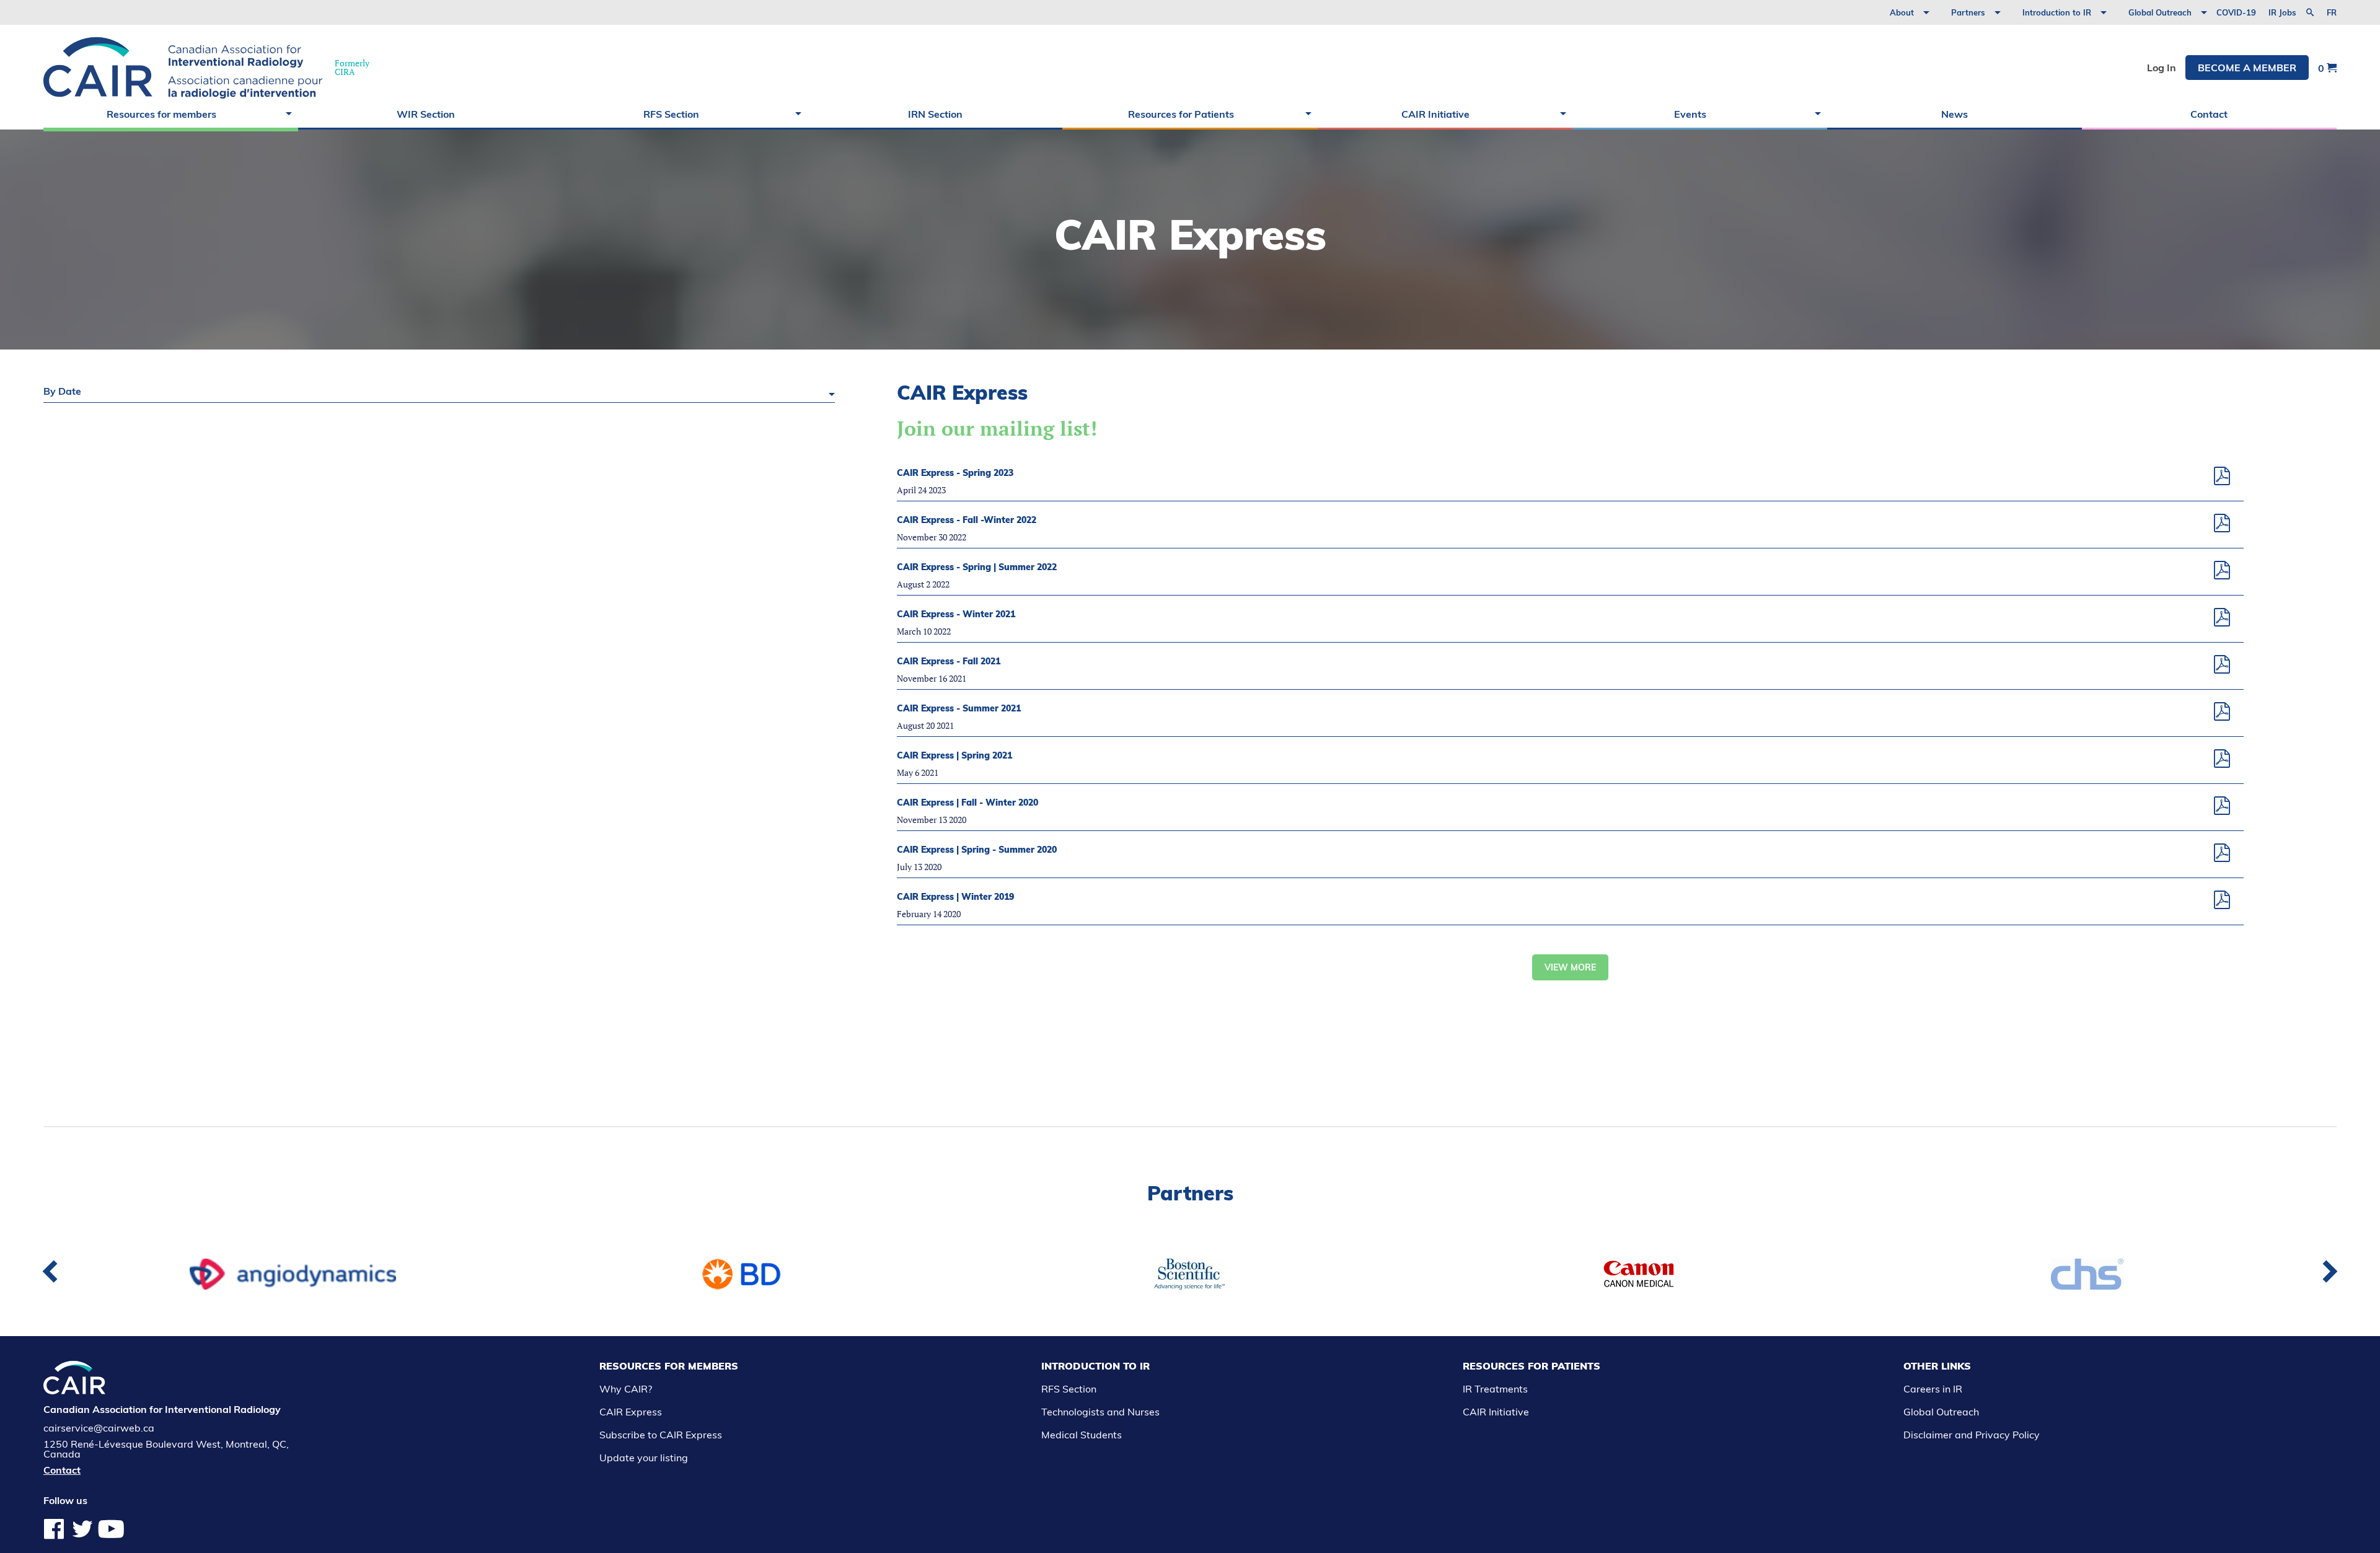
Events (1690, 114)
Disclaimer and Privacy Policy (1972, 1435)
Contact (2209, 114)
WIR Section (426, 114)
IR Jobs (2282, 12)
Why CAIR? (626, 1389)
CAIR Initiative (1435, 114)
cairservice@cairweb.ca (99, 1428)
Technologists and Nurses (1100, 1412)
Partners (1968, 12)
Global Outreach (2160, 12)
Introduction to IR (2057, 12)
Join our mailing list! (997, 428)
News (1955, 114)
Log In (2162, 68)
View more (1570, 967)
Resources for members (161, 114)
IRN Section (935, 114)
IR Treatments (1495, 1389)
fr (2332, 13)
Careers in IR (1933, 1389)
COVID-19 (2236, 12)
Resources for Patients (1181, 114)
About (1902, 12)
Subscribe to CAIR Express (661, 1435)
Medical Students (1082, 1435)
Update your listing (644, 1458)
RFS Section (671, 114)
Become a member (2247, 68)
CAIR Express (631, 1412)
